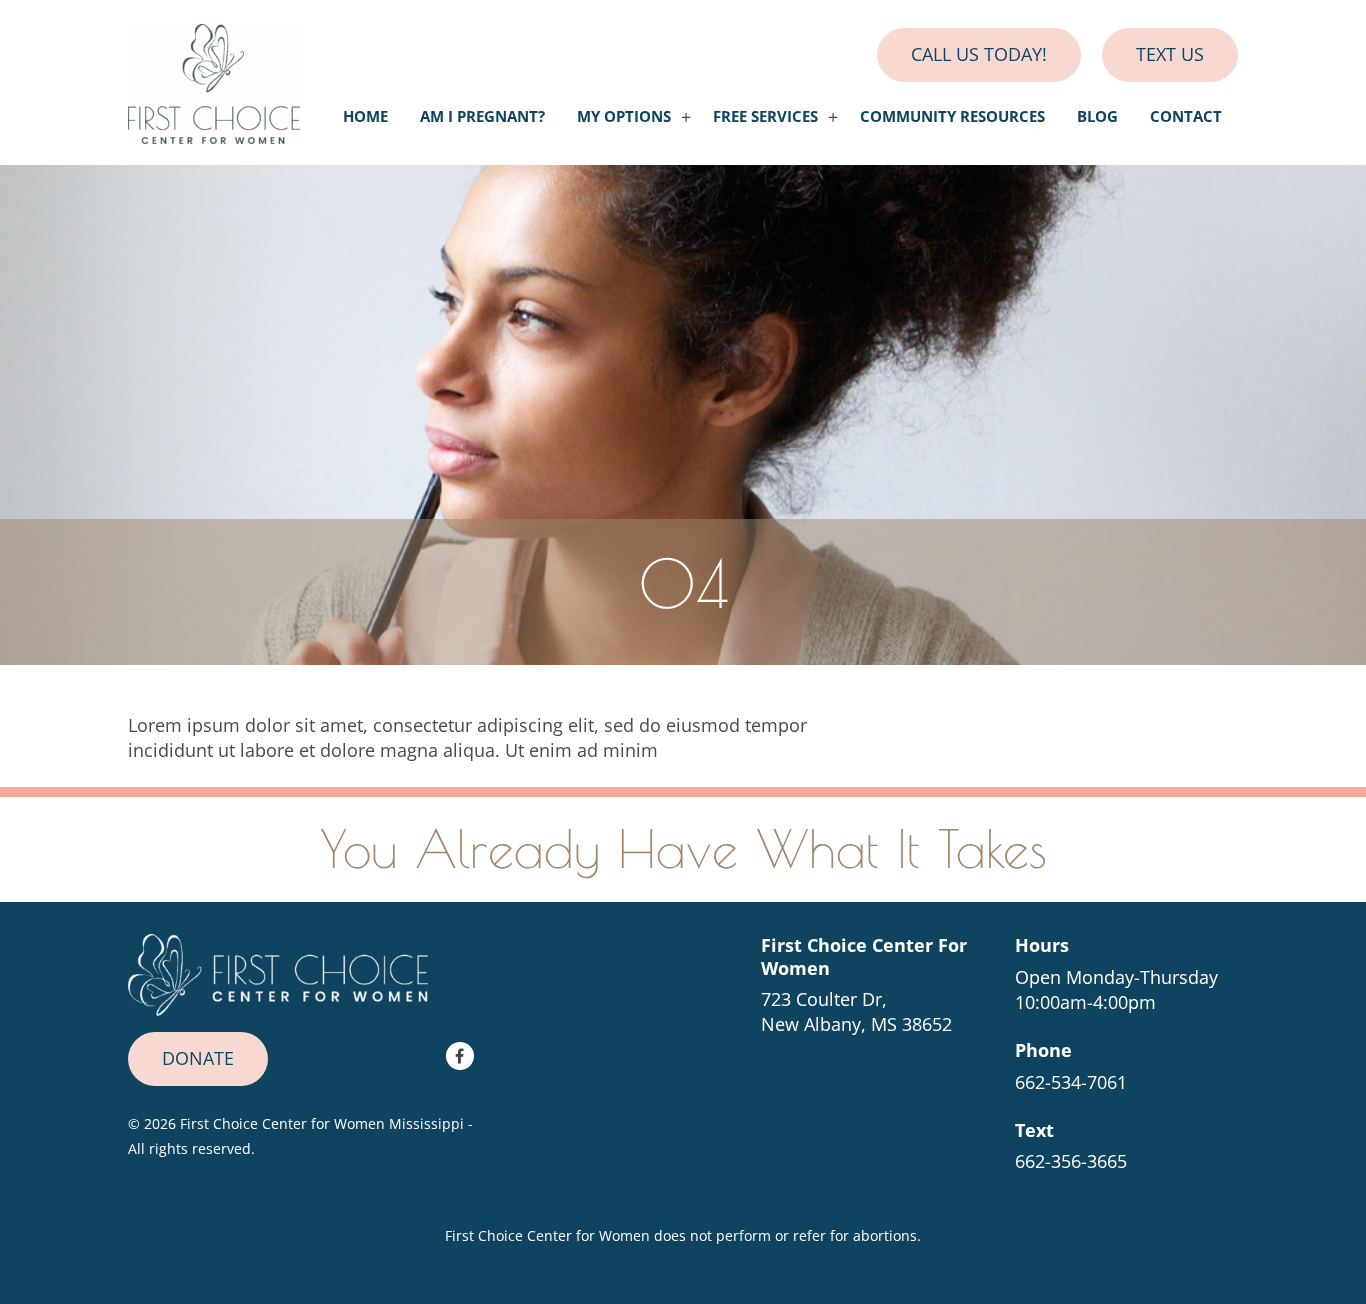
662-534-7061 (1071, 1082)
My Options (624, 116)
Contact (1186, 116)
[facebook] (460, 1056)
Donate (198, 1058)
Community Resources (952, 116)
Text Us (1170, 54)
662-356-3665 (1071, 1161)
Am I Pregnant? (482, 116)
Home (365, 116)
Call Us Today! (979, 54)
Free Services (765, 116)
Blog (1097, 116)
